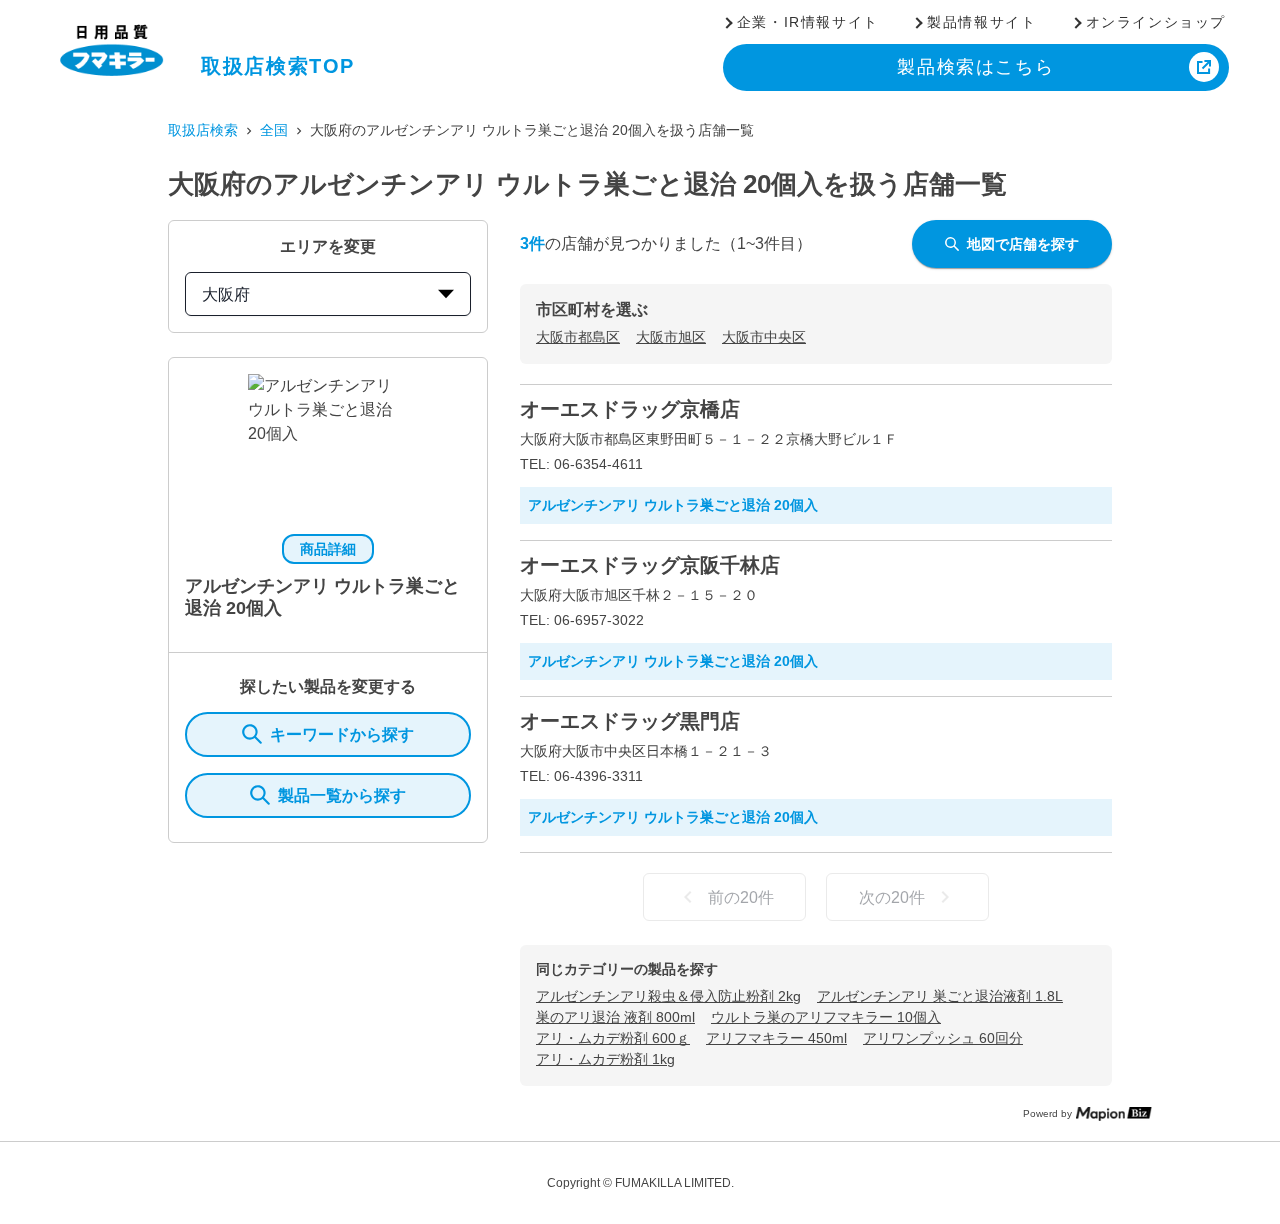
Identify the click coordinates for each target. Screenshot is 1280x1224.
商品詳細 (328, 549)
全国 (274, 130)
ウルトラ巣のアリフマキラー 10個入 (826, 1017)
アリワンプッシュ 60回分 (943, 1038)
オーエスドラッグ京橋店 (630, 409)
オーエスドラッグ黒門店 (630, 721)
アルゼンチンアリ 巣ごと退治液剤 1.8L (940, 996)
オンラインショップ (1156, 22)
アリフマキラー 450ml (776, 1038)
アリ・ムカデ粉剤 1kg (605, 1059)
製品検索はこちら (975, 67)
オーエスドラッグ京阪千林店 (650, 565)
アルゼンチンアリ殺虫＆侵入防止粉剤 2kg (668, 996)
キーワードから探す (342, 734)
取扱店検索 (203, 130)
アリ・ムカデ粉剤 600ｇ (613, 1038)
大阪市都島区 (578, 337)
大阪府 (226, 294)
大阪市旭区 (671, 337)
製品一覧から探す (342, 795)
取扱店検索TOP (278, 66)
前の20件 (741, 897)
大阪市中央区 (764, 337)
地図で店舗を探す (1023, 244)
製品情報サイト (981, 22)
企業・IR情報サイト (808, 22)
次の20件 (892, 897)
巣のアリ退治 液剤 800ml (615, 1017)
